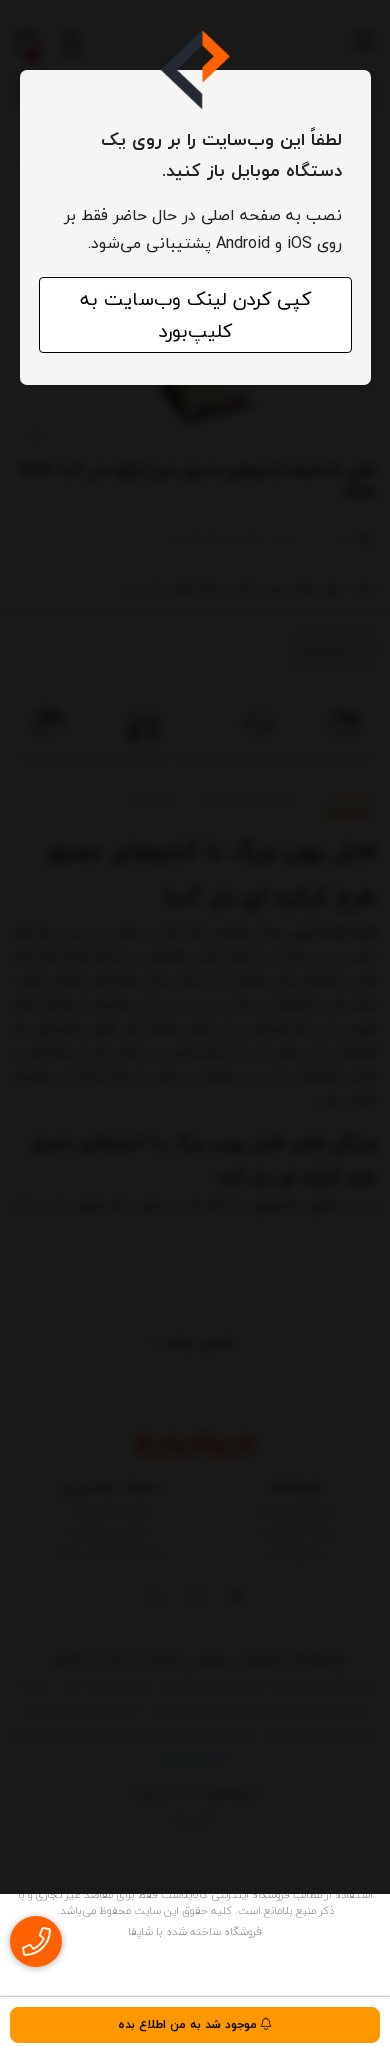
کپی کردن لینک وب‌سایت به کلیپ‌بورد (195, 315)
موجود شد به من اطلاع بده (189, 2024)
